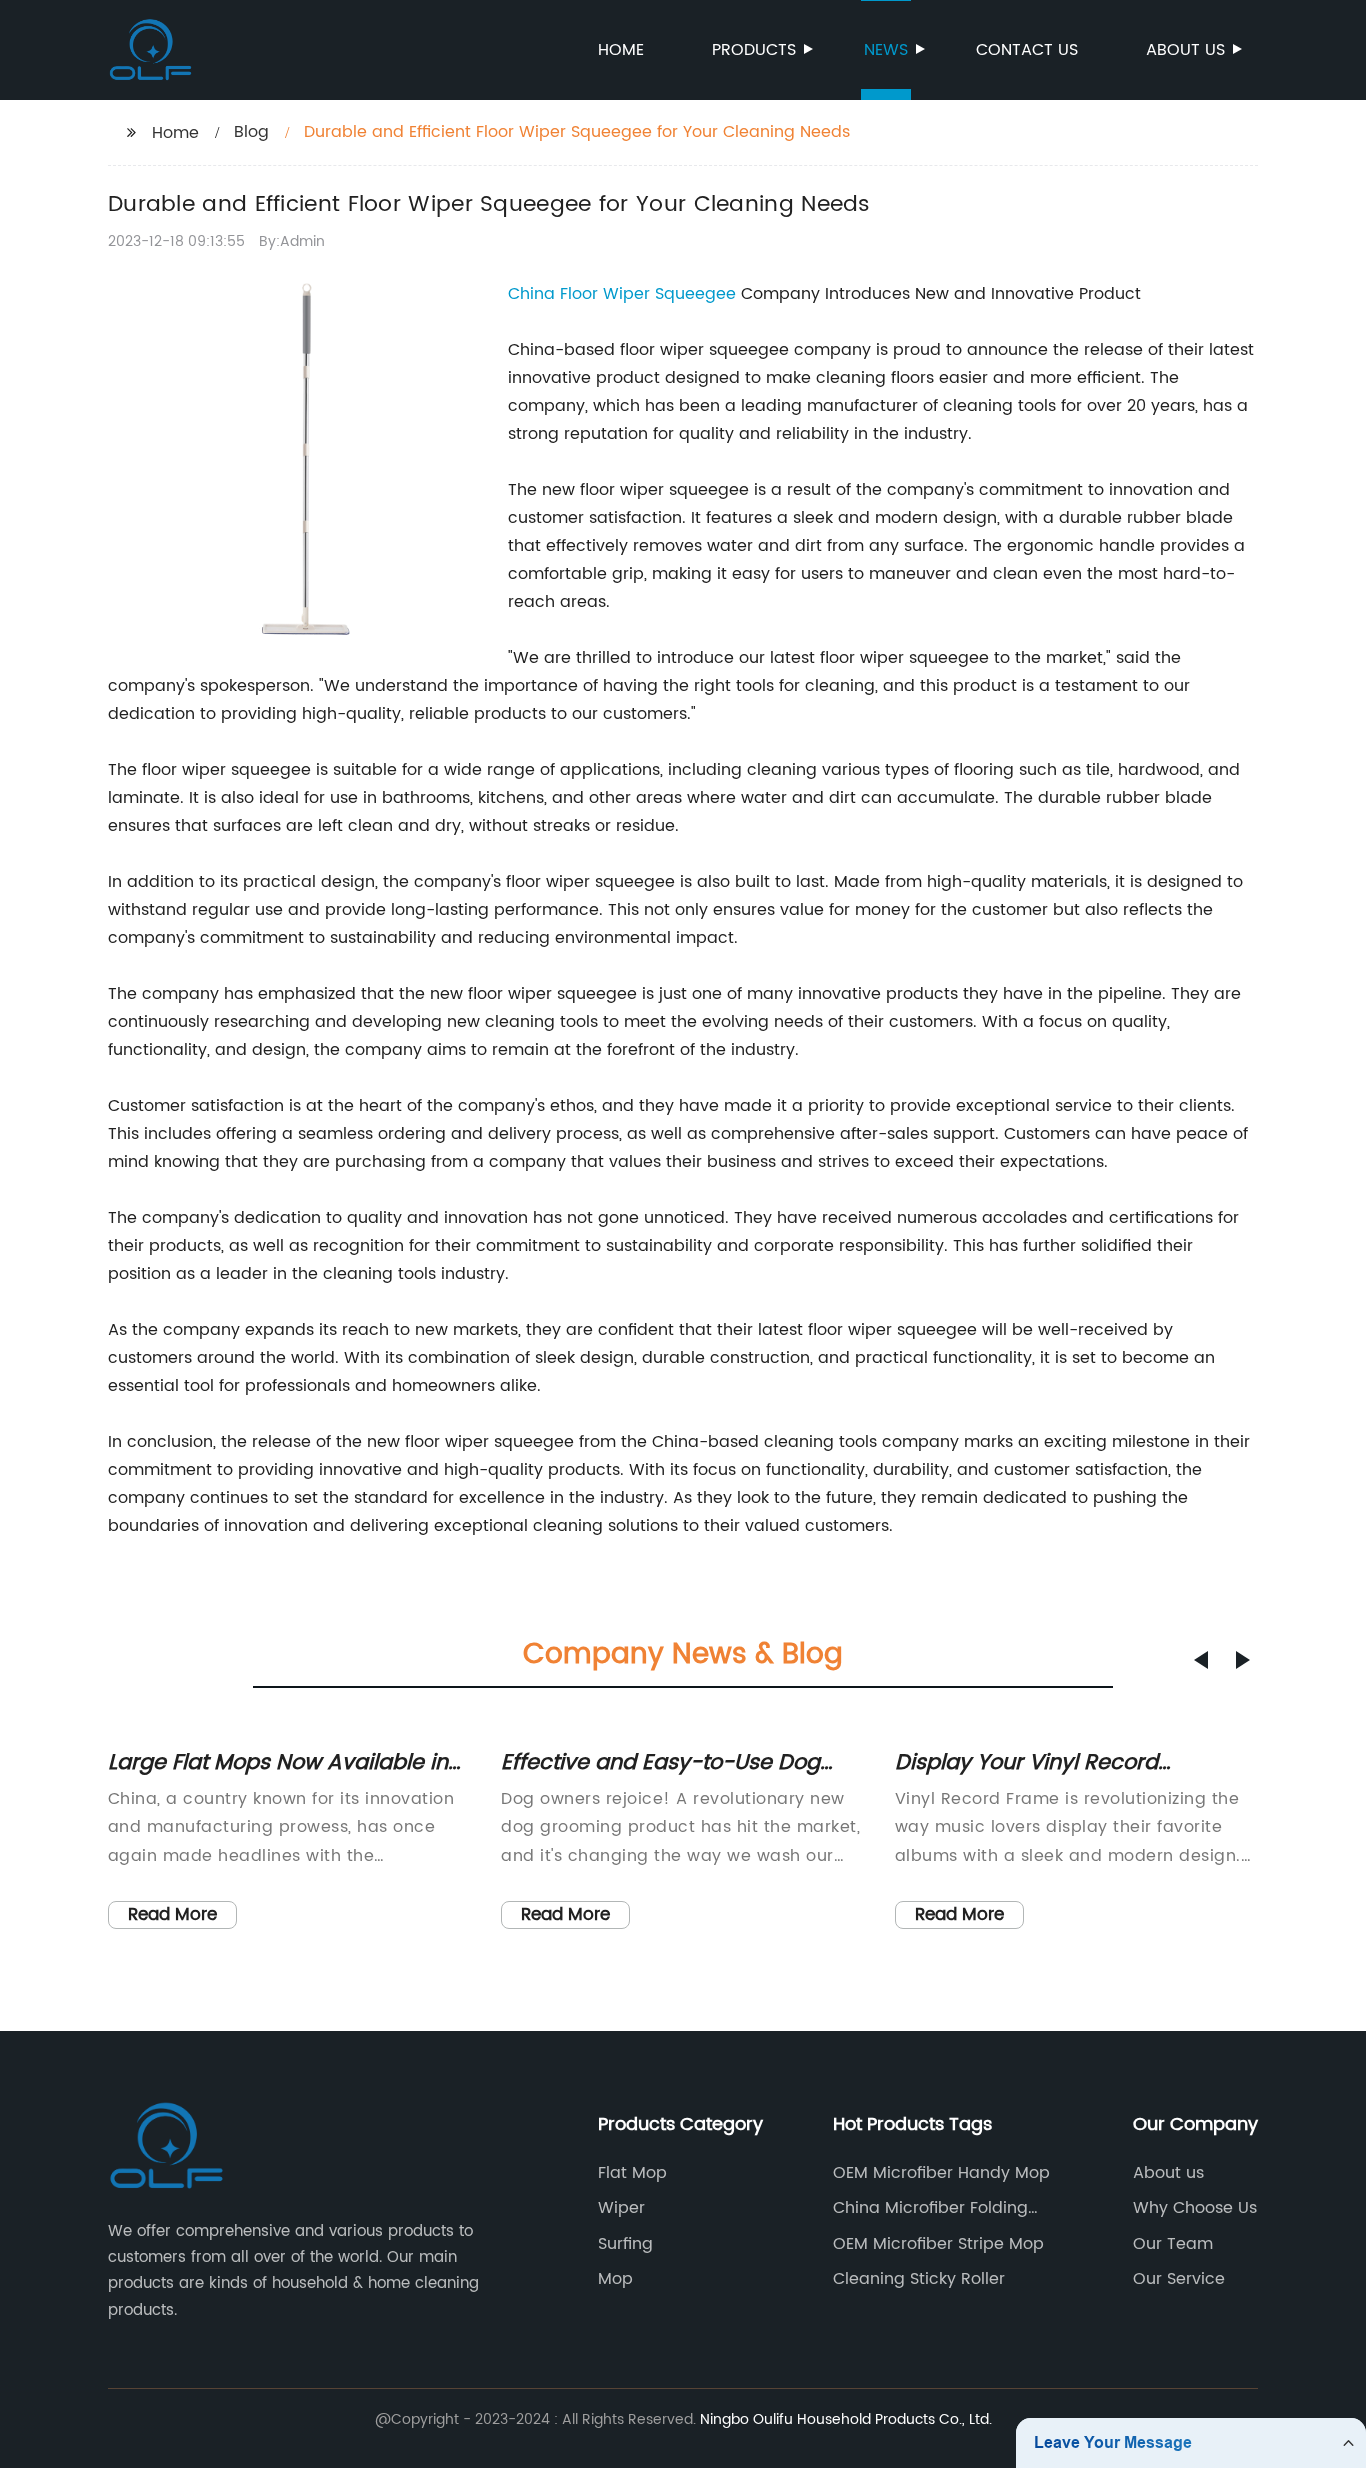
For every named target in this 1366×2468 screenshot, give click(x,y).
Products (754, 50)
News (886, 50)
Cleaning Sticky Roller (919, 2279)
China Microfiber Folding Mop (930, 2208)
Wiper (621, 2208)
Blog (251, 132)
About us (1185, 50)
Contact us (1027, 50)
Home (621, 50)
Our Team (1173, 2244)
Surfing (625, 2244)
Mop (615, 2279)
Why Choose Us (1195, 2208)
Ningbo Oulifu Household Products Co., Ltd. (846, 2419)
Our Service (1179, 2279)
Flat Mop (632, 2173)
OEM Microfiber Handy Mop (941, 2173)
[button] (1201, 1660)
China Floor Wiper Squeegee (622, 294)
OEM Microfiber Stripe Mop (938, 2244)
